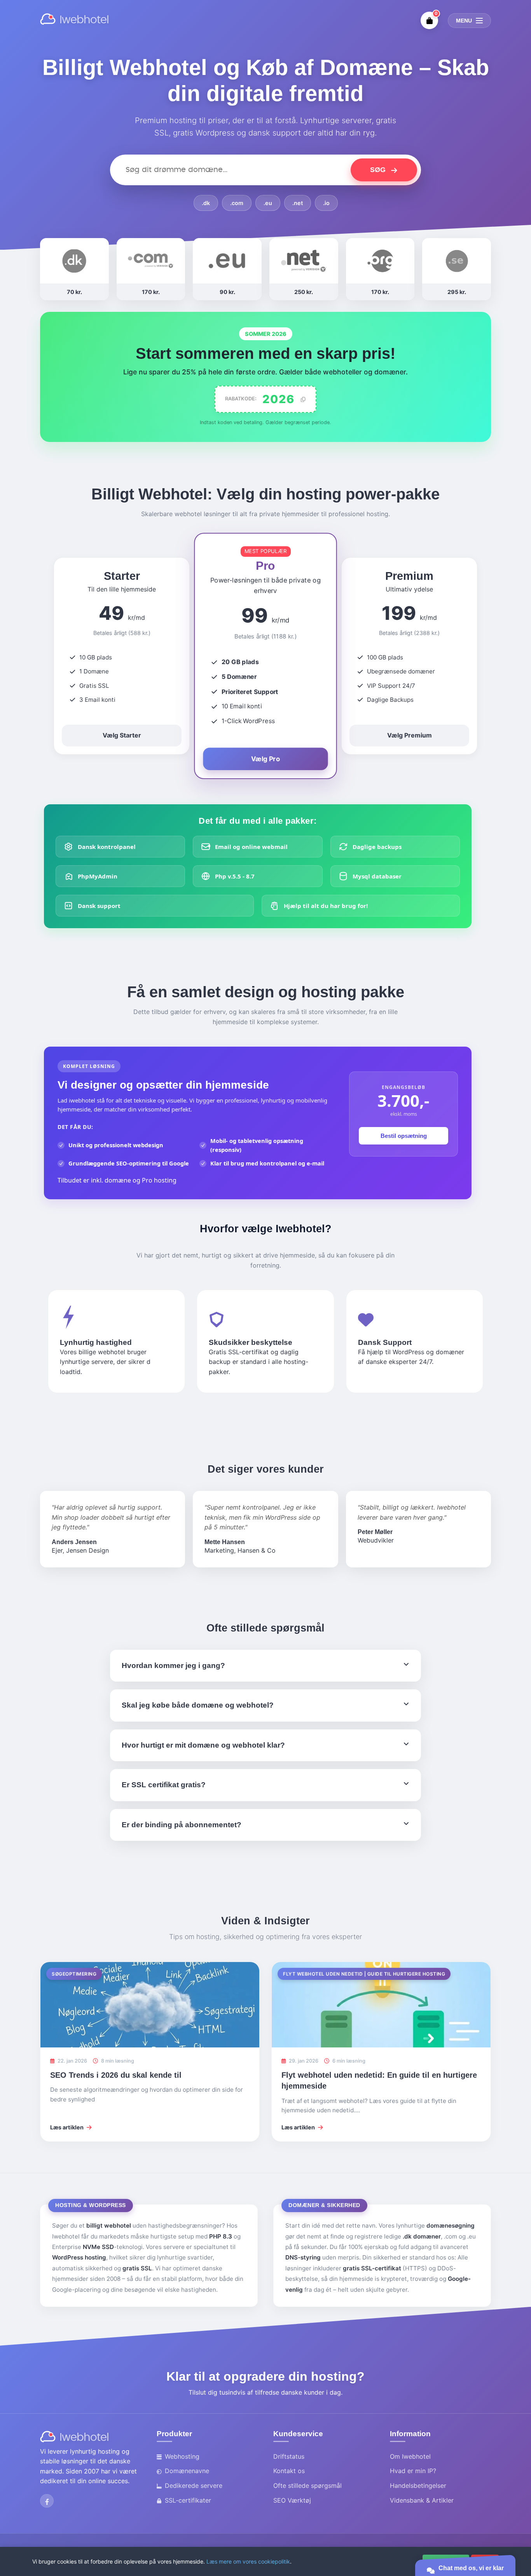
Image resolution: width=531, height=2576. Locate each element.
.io (326, 203)
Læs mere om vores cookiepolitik (248, 2561)
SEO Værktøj (292, 2500)
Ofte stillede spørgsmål (307, 2486)
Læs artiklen (67, 2127)
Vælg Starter (122, 735)
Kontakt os (289, 2471)
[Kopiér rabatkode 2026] (303, 399)
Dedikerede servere (194, 2486)
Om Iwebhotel (410, 2456)
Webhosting (182, 2456)
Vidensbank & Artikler (422, 2500)
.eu (268, 203)
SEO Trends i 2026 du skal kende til (116, 2075)
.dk (206, 203)
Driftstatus (289, 2456)
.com (237, 203)
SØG (379, 170)
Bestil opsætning (404, 1136)
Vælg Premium (410, 735)
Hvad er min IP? (413, 2471)
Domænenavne (187, 2471)
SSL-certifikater (188, 2500)
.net (298, 203)
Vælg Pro (266, 758)
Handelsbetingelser (418, 2486)
